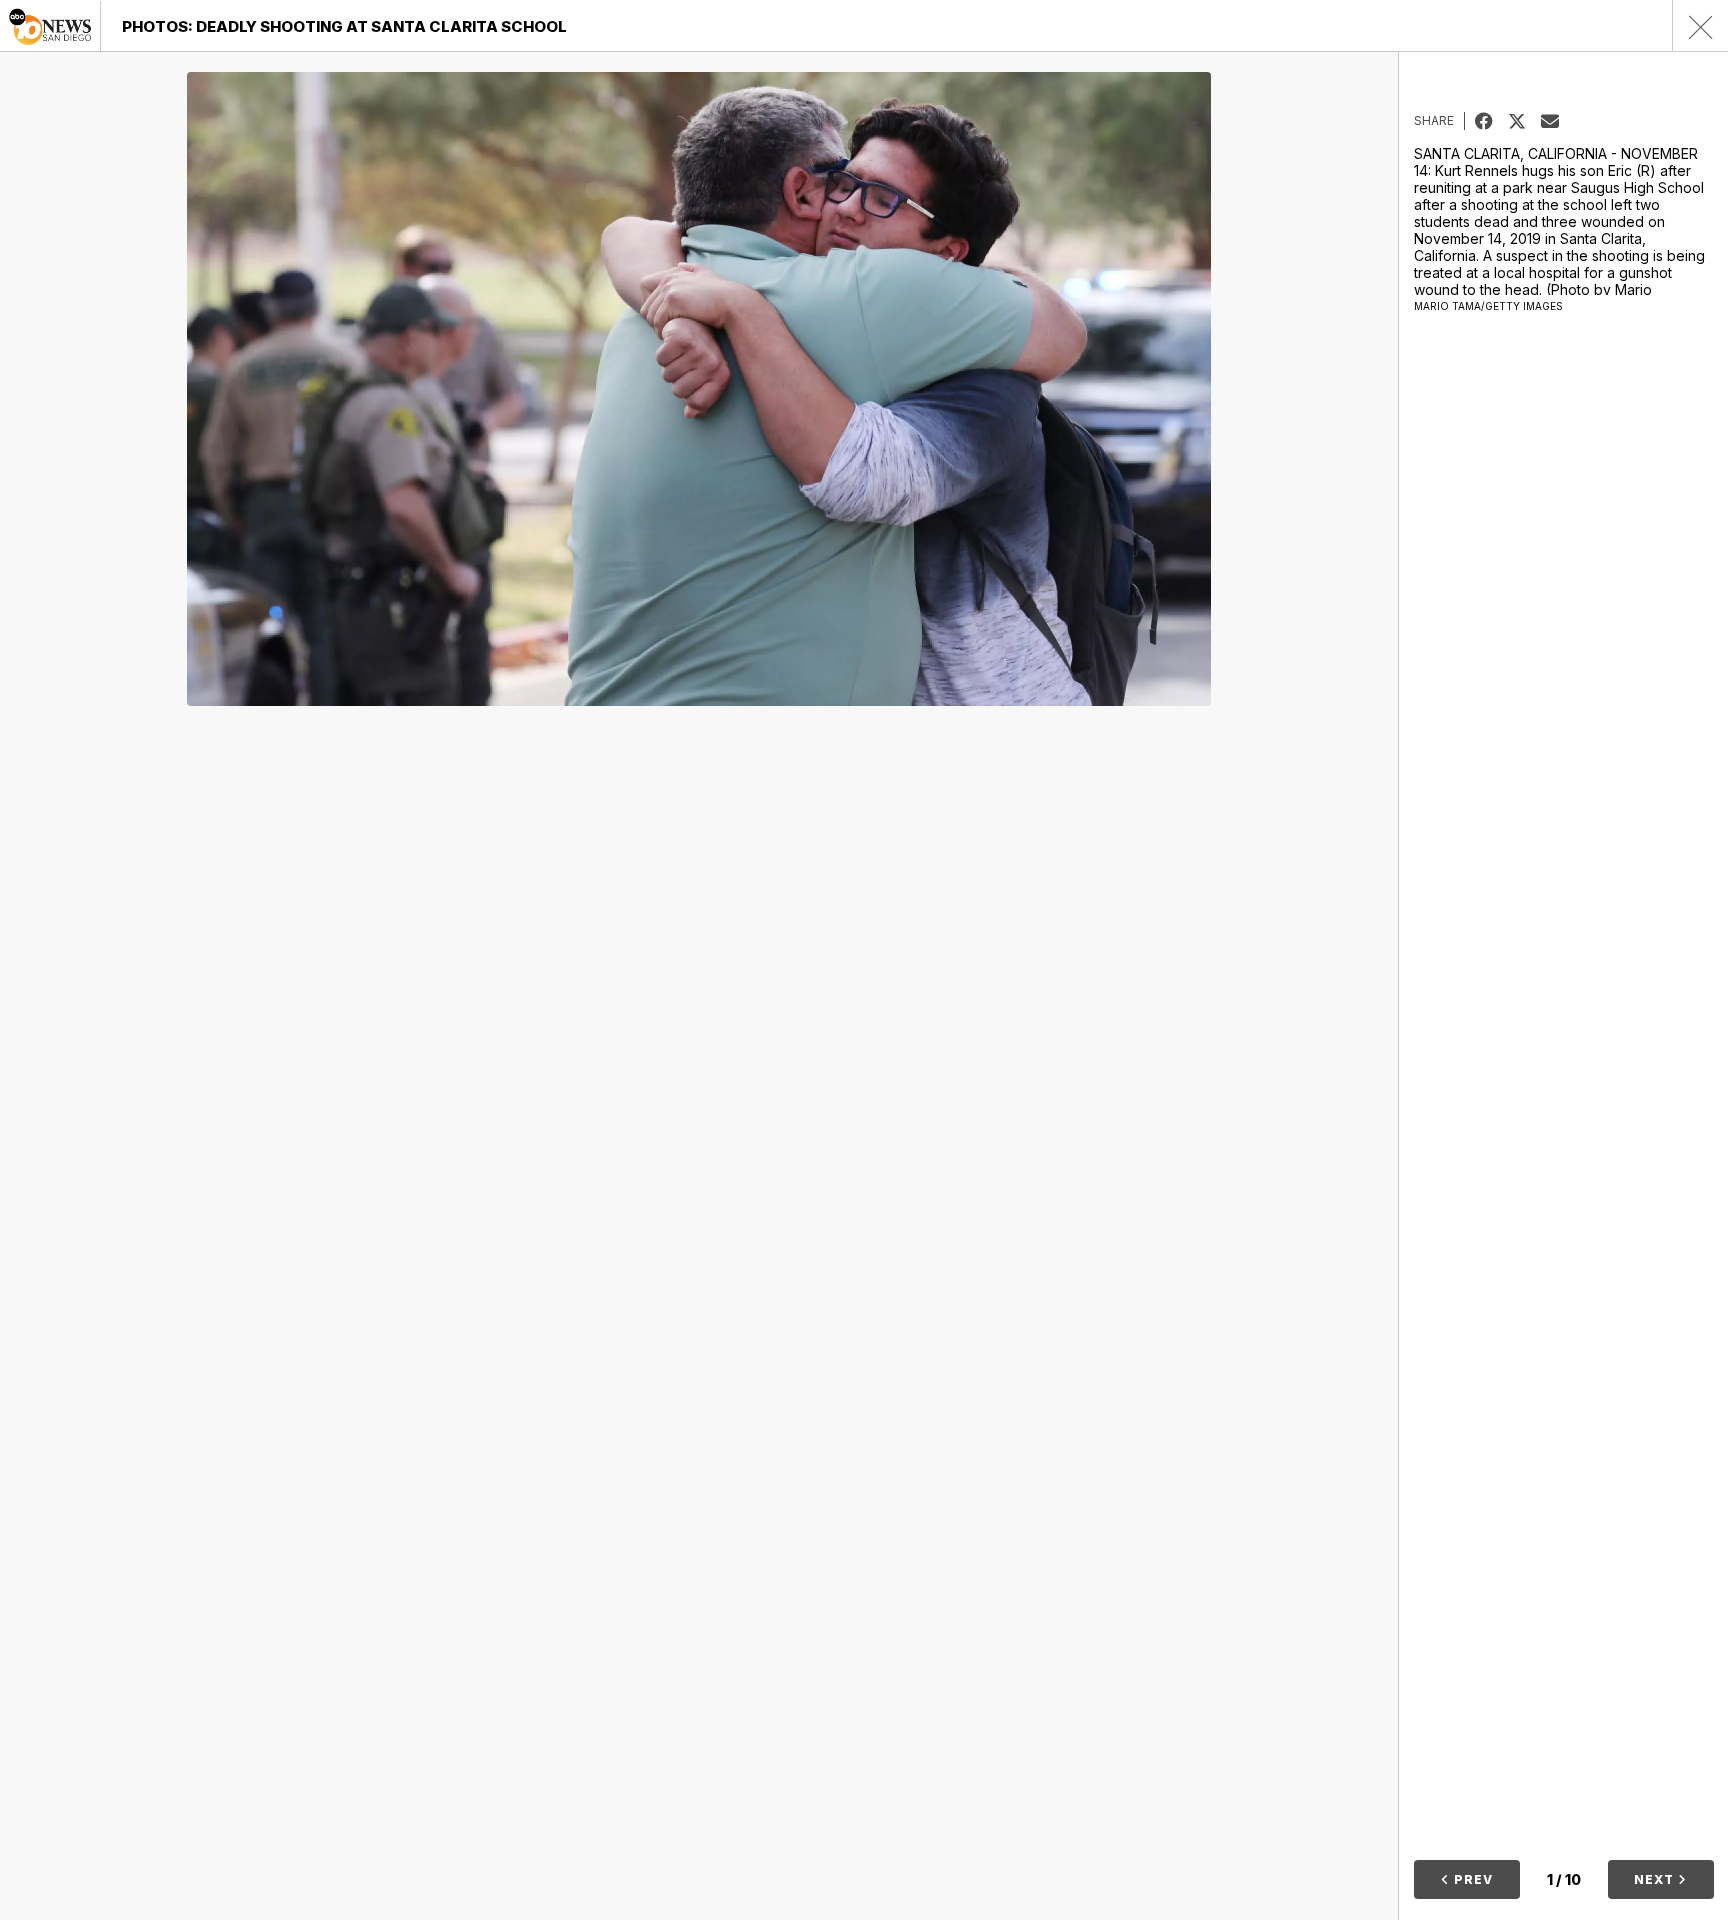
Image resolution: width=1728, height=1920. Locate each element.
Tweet (1524, 121)
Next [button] (1656, 1879)
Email (1557, 121)
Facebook (1491, 121)
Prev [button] (1471, 1879)
